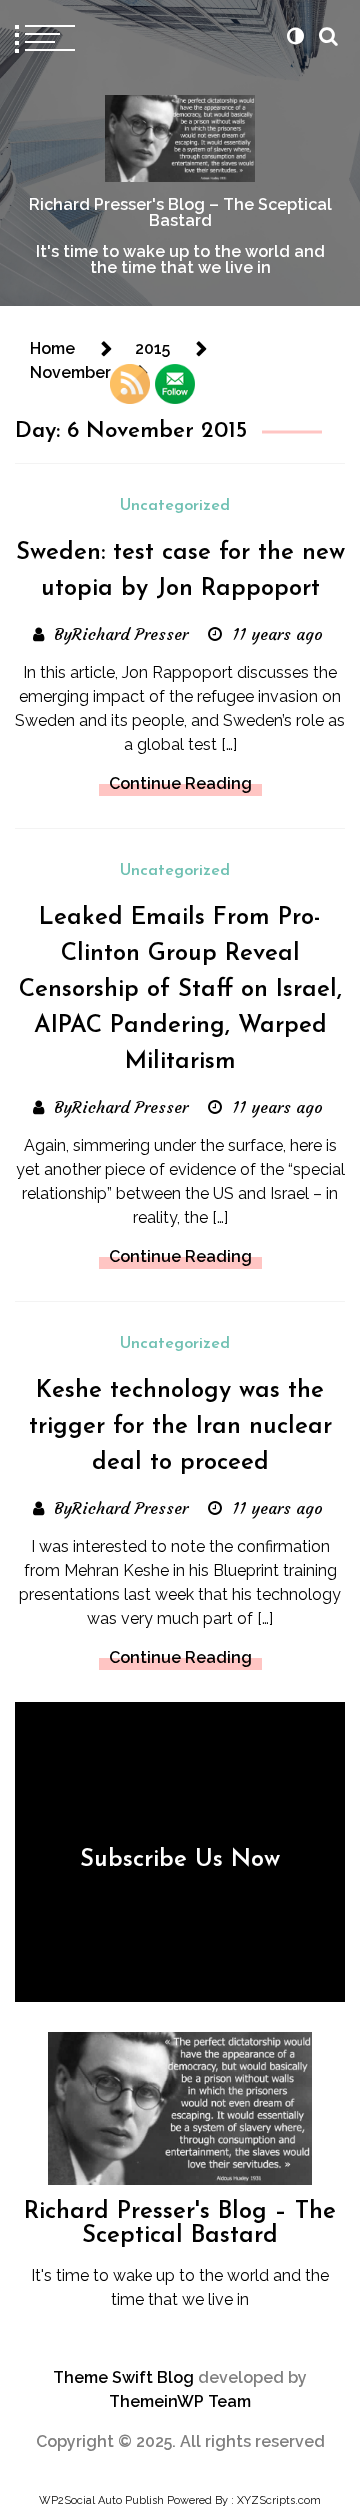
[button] (295, 36)
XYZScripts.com (279, 2500)
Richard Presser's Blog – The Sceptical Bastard (180, 212)
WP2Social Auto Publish (101, 2500)
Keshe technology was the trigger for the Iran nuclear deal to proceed (180, 1427)
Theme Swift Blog (123, 2377)
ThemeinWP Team (180, 2401)
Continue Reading (180, 783)
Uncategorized (175, 506)
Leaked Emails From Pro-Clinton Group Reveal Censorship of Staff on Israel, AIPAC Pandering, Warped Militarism (180, 990)
